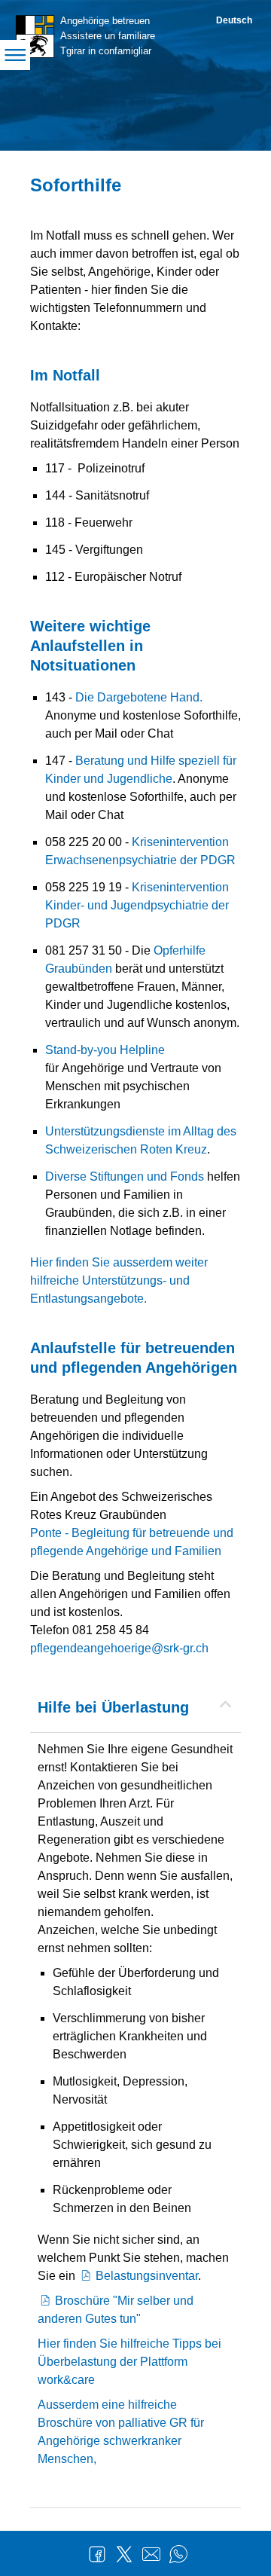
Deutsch (234, 20)
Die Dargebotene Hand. (139, 697)
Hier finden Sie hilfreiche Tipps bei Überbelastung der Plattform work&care (129, 2362)
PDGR (216, 860)
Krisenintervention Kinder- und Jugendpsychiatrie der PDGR (137, 905)
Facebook (97, 2554)
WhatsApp (178, 2554)
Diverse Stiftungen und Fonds (125, 1176)
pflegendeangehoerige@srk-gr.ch (119, 1648)
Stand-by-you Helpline (105, 1050)
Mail (151, 2554)
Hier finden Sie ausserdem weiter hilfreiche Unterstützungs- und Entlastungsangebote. (119, 1280)
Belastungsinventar (147, 2276)
